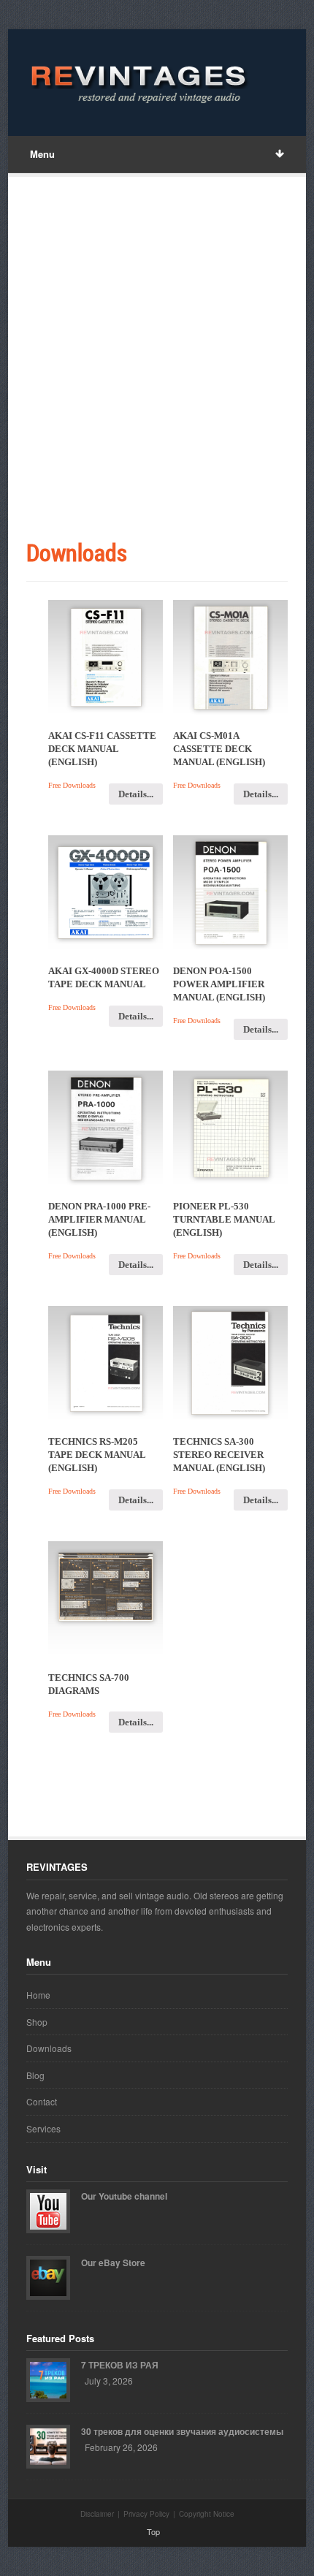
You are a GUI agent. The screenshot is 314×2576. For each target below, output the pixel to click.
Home (38, 1995)
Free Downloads (72, 785)
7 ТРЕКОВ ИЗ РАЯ (120, 2365)
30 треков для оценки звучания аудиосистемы (182, 2431)
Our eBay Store (113, 2262)
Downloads (49, 2048)
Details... (136, 794)
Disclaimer (97, 2514)
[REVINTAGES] (136, 83)
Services (43, 2128)
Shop (37, 2022)
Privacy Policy (146, 2514)
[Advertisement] (157, 360)
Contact (42, 2101)
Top (153, 2531)
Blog (35, 2075)
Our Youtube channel (124, 2196)
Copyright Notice (207, 2514)
